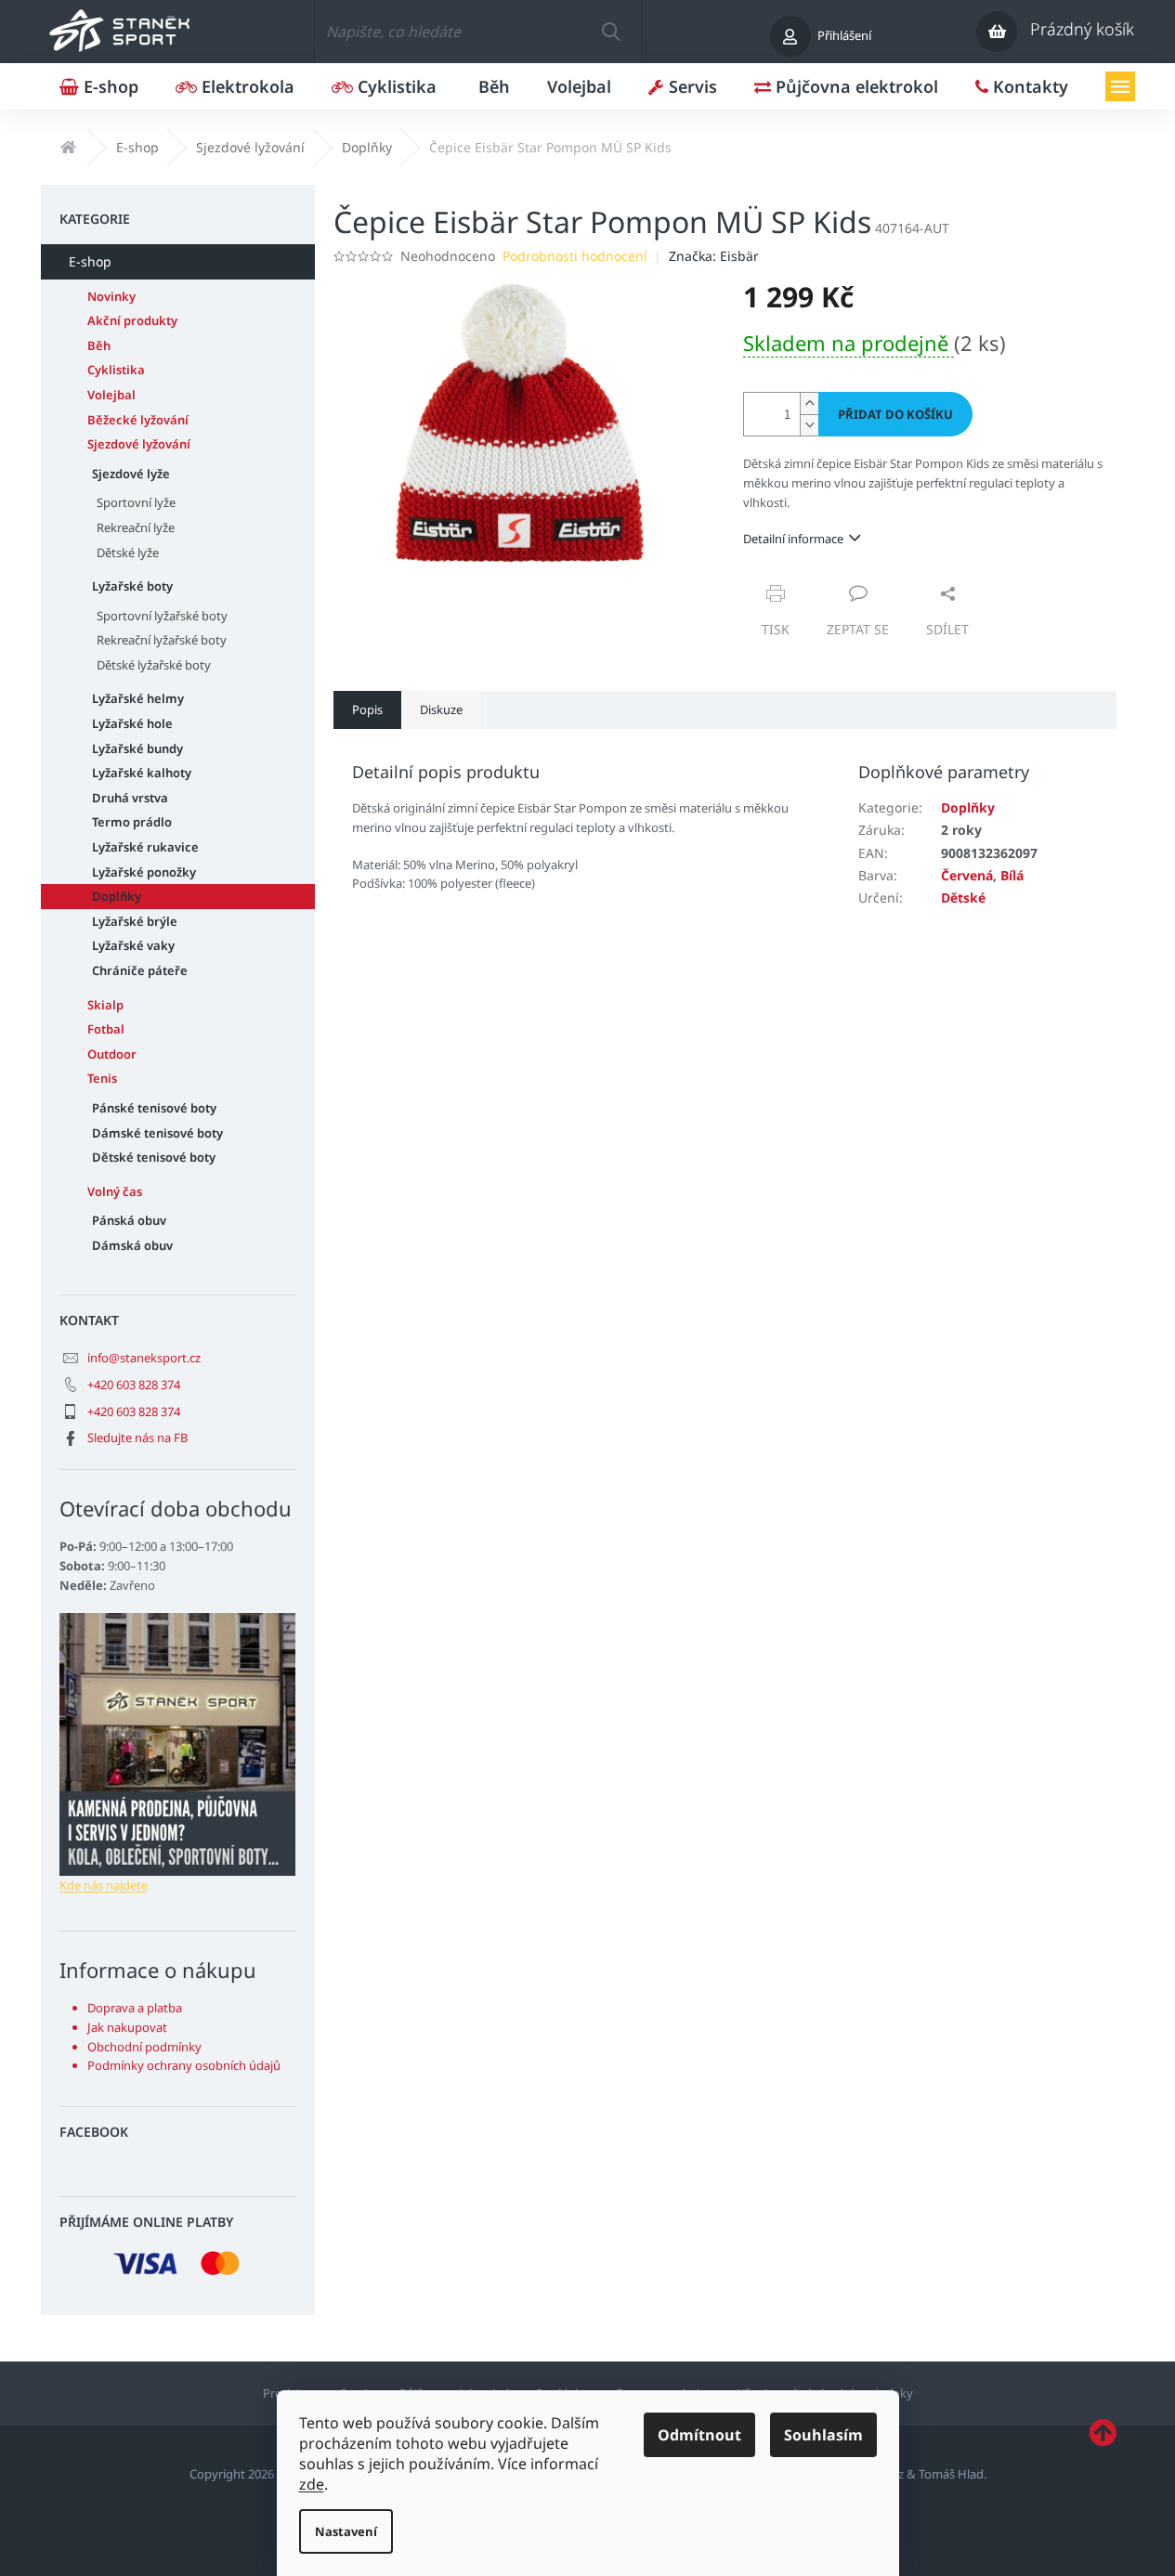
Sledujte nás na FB (137, 1438)
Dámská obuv (132, 1245)
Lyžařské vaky (133, 945)
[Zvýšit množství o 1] (809, 403)
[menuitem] (99, 86)
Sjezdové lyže (131, 474)
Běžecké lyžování (138, 420)
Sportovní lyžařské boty (162, 616)
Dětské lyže (128, 553)
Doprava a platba (135, 2008)
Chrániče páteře (140, 970)
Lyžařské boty (132, 586)
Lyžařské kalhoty (142, 773)
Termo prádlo (132, 822)
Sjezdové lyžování (139, 444)
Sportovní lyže (136, 502)
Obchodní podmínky (144, 2047)
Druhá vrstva (130, 798)
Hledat (610, 32)
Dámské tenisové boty (157, 1133)
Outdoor (112, 1054)
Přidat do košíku (895, 414)
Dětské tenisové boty (154, 1157)
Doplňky (117, 896)
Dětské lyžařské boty (154, 665)
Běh (99, 345)
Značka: (714, 256)
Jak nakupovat (127, 2027)
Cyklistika (116, 370)
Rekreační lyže (136, 527)
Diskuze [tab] (441, 709)
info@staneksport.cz (144, 1358)
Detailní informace (793, 539)
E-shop (90, 261)
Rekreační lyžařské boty (162, 640)
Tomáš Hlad (951, 2474)
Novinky (111, 296)
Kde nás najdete (104, 1885)
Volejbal (111, 395)
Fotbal (106, 1029)
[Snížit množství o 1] (809, 425)
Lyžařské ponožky (144, 872)
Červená (967, 875)
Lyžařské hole (132, 723)
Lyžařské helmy (138, 698)
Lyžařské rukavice (145, 847)
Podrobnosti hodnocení (575, 256)
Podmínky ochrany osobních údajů (184, 2065)
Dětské (963, 898)
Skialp (105, 1005)
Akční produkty (132, 320)
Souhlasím (823, 2435)
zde (312, 2484)
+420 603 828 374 (134, 1385)
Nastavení (346, 2531)
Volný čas (115, 1191)
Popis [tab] (367, 709)
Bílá (1012, 875)
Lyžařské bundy (137, 748)
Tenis (102, 1078)
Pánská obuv (129, 1220)
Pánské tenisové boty (154, 1108)
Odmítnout (699, 2435)
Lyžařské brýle (135, 921)
